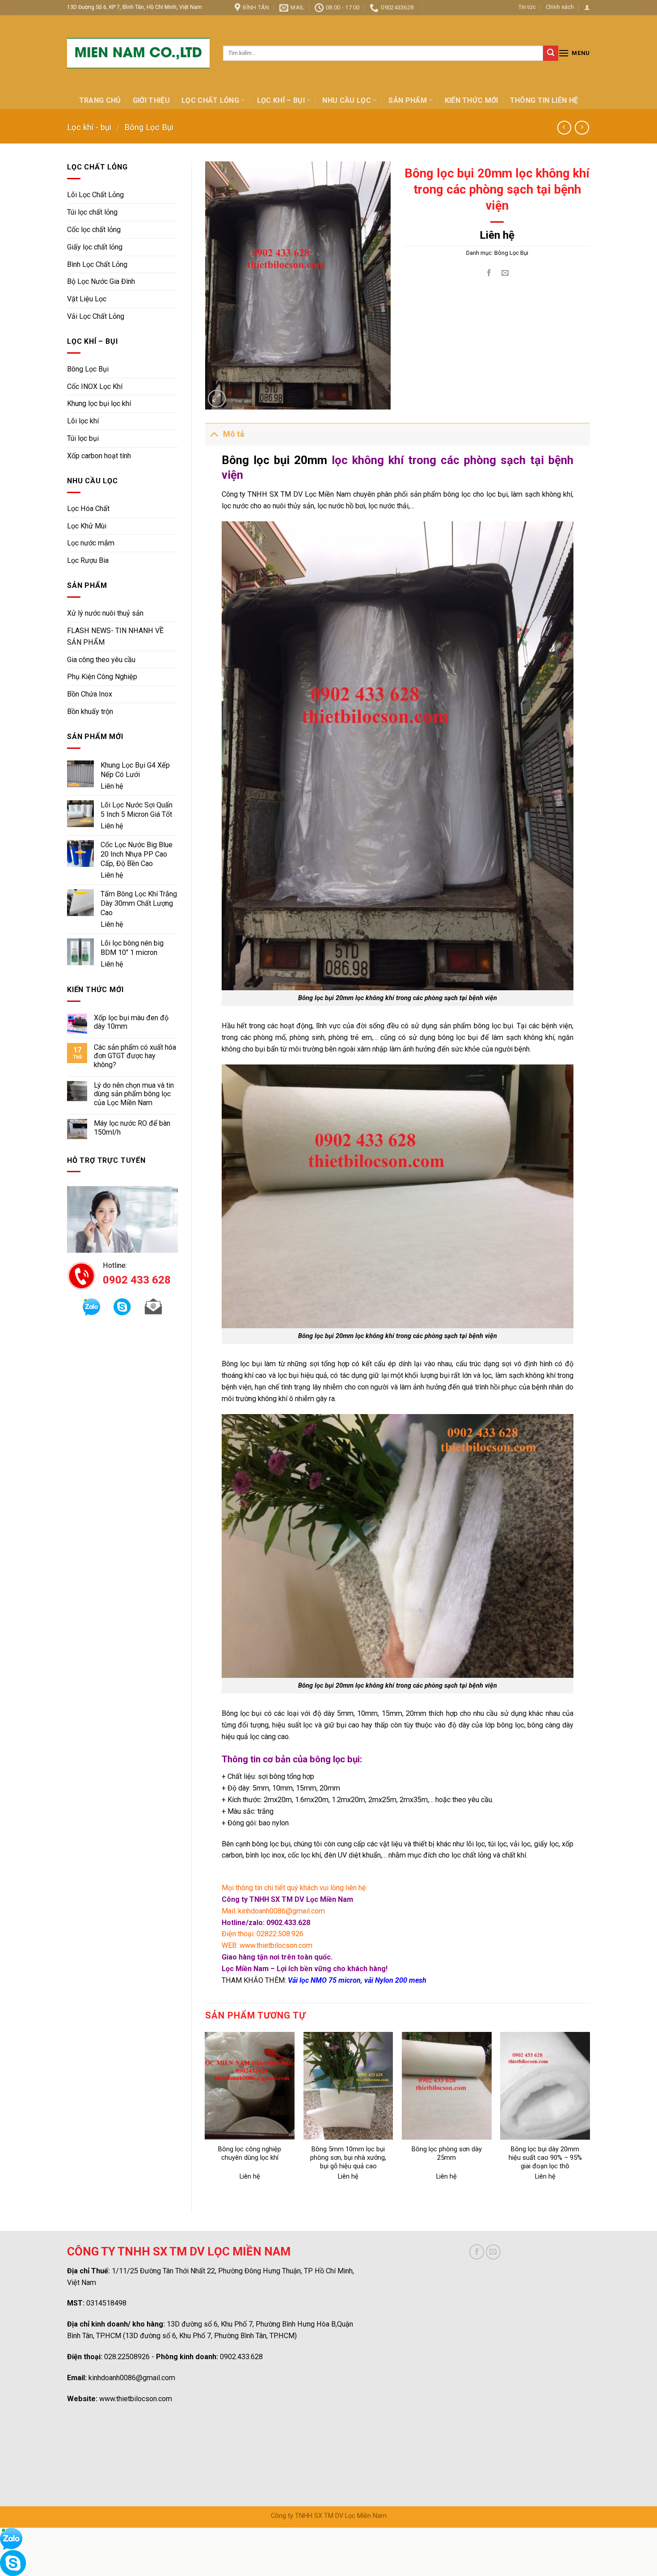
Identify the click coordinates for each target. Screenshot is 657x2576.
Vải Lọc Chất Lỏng (96, 316)
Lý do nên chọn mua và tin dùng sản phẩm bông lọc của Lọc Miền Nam (134, 1094)
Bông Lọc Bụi (149, 127)
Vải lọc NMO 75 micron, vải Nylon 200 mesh (357, 1980)
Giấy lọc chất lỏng (95, 247)
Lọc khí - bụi (89, 127)
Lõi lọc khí (83, 421)
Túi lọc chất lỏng (92, 212)
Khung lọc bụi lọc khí (99, 403)
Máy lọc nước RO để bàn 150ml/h (132, 1128)
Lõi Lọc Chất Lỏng (95, 195)
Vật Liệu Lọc (87, 299)
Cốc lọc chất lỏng (94, 230)
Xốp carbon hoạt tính (99, 456)
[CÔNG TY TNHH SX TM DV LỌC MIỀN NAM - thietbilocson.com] (138, 53)
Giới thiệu (151, 100)
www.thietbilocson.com (136, 2399)
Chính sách (560, 7)
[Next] (590, 2115)
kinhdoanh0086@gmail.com (132, 2378)
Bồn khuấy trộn (90, 712)
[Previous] (206, 2115)
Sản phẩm (408, 100)
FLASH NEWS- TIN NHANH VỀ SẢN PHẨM (115, 636)
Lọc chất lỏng (210, 100)
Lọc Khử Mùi (87, 526)
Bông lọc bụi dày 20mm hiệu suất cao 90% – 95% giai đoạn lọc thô (545, 2158)
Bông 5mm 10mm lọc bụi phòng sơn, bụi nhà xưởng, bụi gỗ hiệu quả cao (348, 2158)
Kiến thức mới (472, 100)
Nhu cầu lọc (347, 100)
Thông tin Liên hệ (544, 100)
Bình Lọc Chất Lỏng (97, 264)
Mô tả (234, 434)
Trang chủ (100, 100)
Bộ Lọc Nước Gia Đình (101, 281)
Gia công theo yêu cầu (101, 660)
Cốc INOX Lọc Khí (95, 386)
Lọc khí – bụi (281, 100)
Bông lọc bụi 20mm (274, 460)
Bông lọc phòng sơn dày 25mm (447, 2154)
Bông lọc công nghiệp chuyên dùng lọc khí (250, 2154)
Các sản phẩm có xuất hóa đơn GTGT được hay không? (135, 1056)
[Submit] (551, 53)
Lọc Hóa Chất (88, 509)
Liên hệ (112, 786)
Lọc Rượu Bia (88, 560)
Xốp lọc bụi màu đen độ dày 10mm (131, 1022)
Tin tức (527, 7)
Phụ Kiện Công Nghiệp (102, 677)
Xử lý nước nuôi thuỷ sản (105, 613)
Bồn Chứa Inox (90, 694)
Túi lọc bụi (83, 438)
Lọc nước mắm (91, 543)
